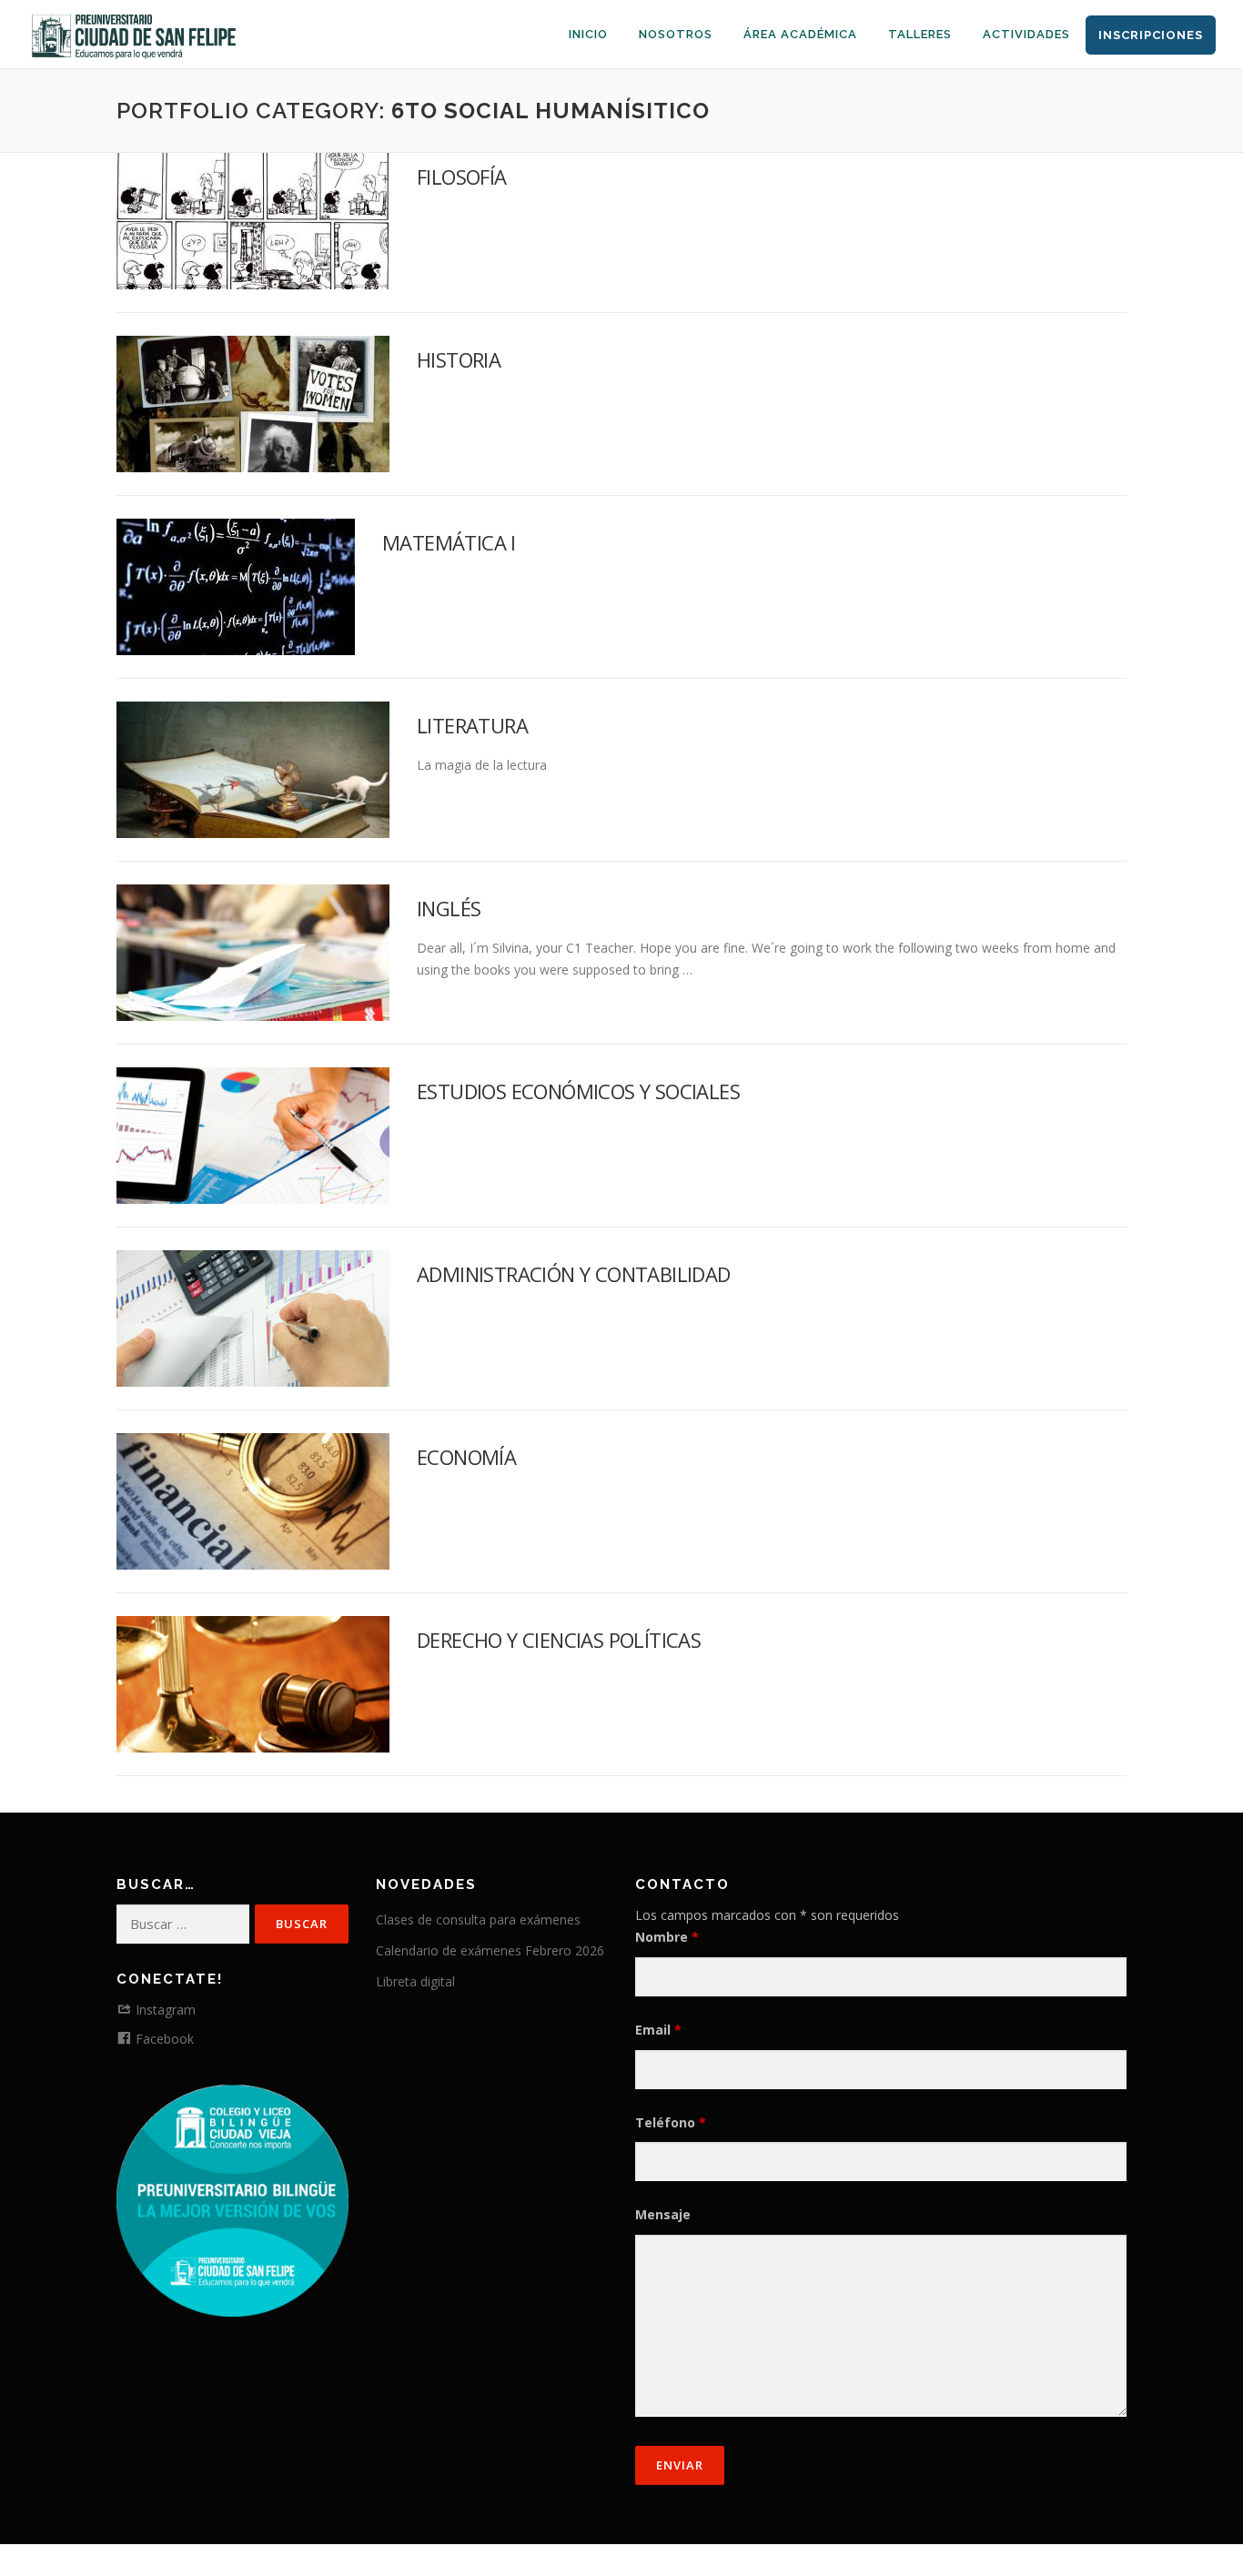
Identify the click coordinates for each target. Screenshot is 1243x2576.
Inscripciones (1151, 35)
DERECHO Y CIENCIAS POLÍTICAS (559, 1640)
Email (658, 2030)
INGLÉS (449, 908)
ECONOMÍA (466, 1457)
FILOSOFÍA (462, 177)
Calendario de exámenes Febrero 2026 (490, 1950)
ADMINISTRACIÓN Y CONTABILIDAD (574, 1274)
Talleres (920, 34)
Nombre (667, 1937)
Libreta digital (415, 1981)
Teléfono (671, 2122)
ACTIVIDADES (1026, 34)
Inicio (588, 34)
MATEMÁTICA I (449, 542)
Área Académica (800, 34)
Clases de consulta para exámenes (478, 1919)
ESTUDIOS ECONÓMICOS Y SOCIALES (578, 1091)
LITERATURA (472, 725)
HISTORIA (459, 359)
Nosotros (676, 34)
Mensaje (663, 2214)
